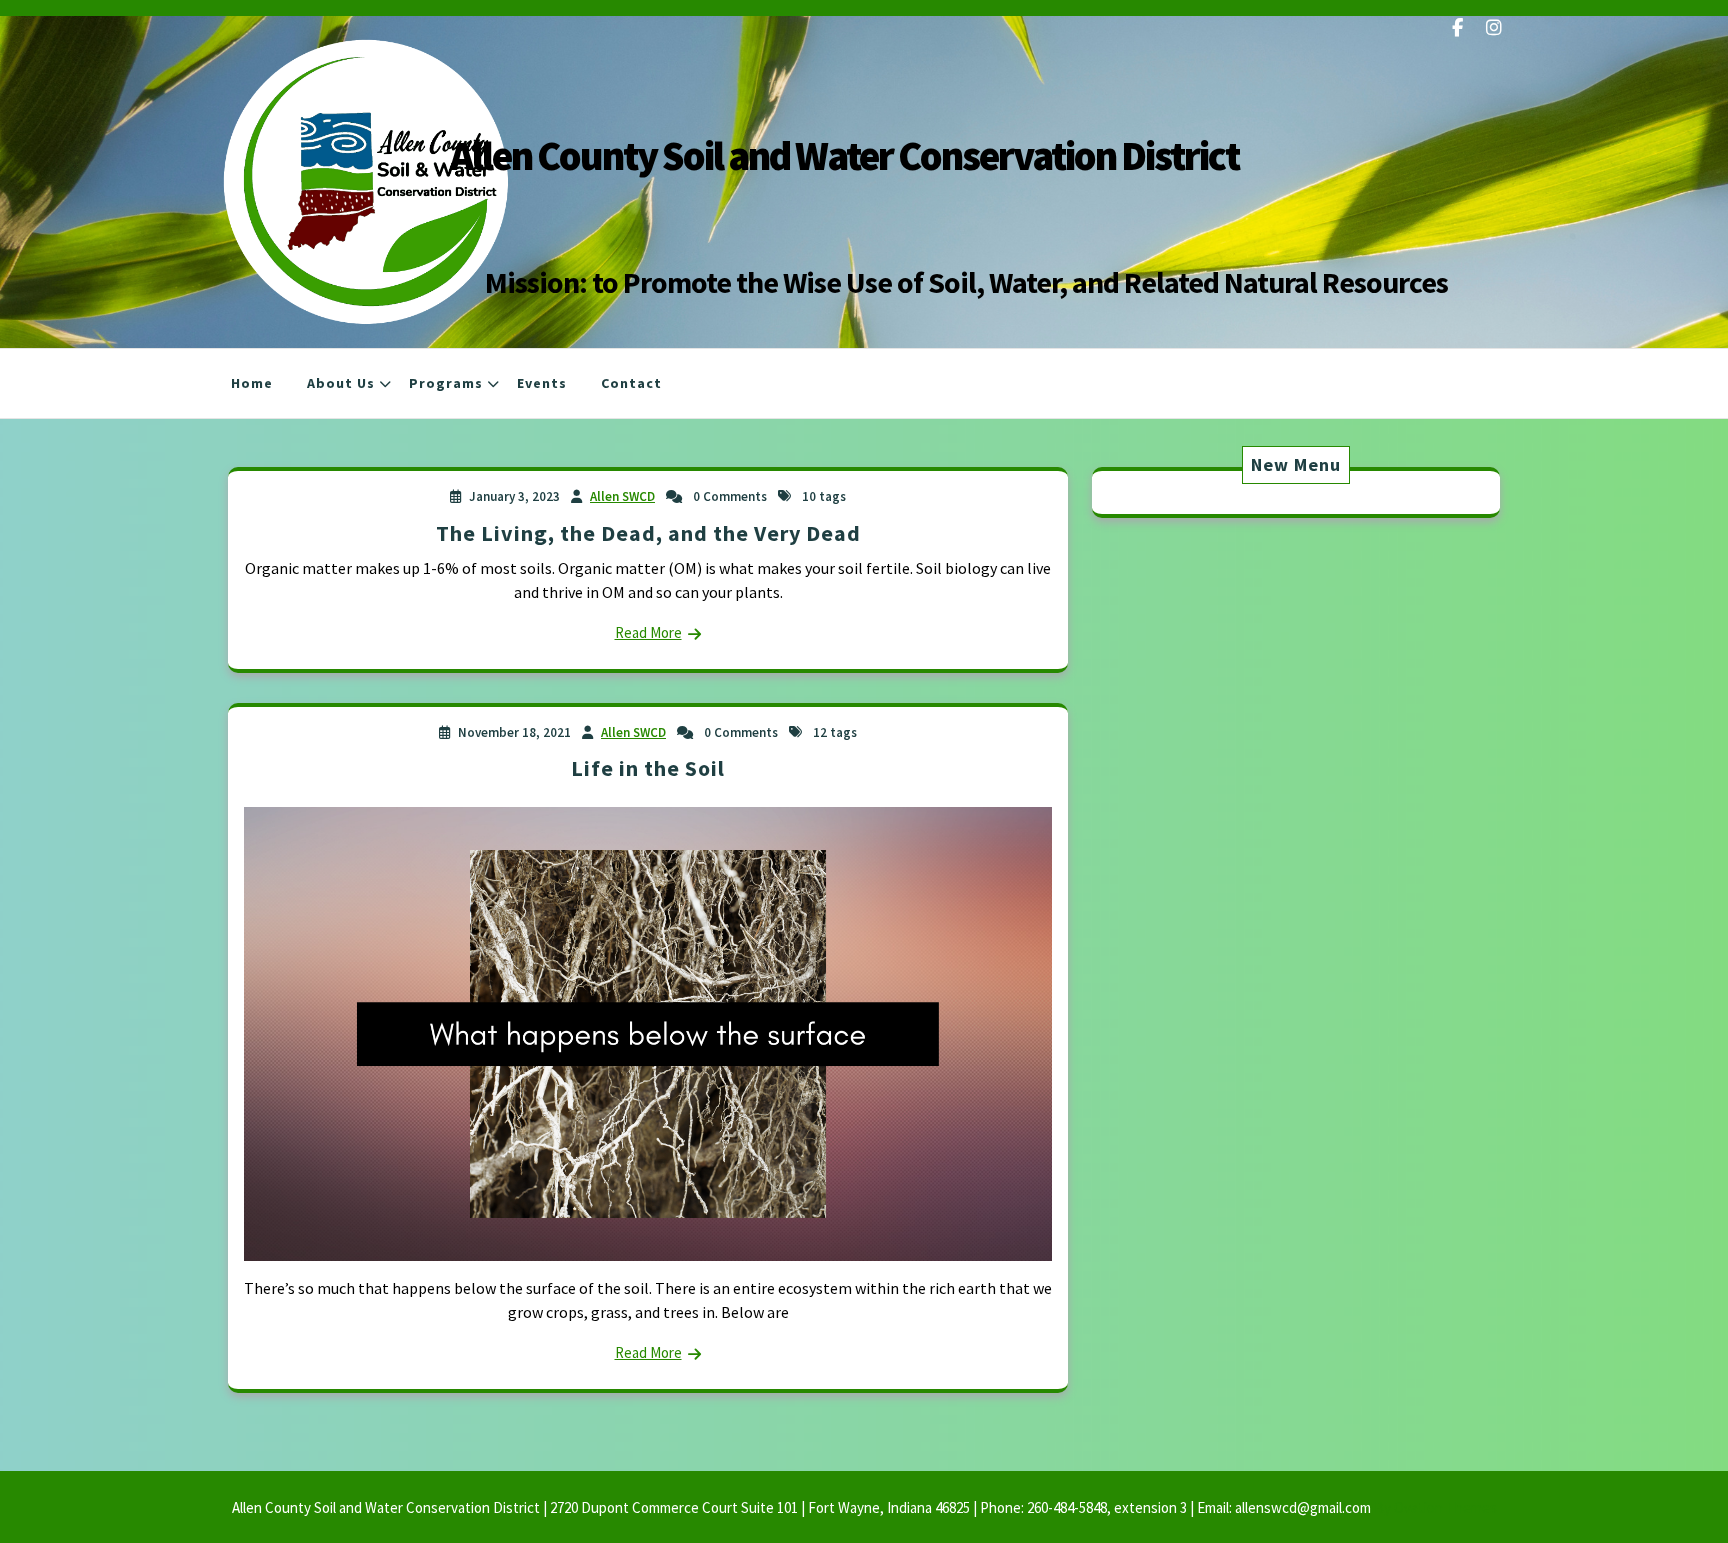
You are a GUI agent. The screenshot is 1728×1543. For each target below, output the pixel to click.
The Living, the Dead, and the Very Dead (648, 533)
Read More (648, 632)
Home (252, 383)
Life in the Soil (648, 768)
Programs (446, 383)
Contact (631, 383)
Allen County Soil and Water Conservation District (844, 155)
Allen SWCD (622, 496)
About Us (341, 383)
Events (542, 383)
